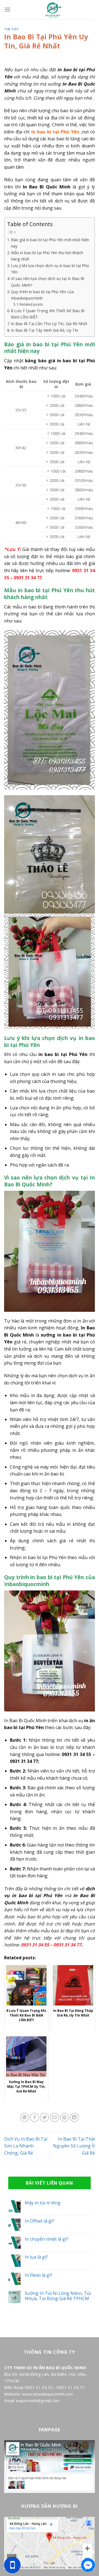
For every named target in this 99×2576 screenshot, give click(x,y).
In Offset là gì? (39, 2221)
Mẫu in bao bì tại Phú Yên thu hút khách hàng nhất (47, 256)
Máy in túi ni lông (43, 2203)
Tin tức (12, 29)
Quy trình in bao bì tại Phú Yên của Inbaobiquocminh (42, 295)
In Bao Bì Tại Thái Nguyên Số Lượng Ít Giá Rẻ (74, 2146)
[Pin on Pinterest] (64, 2117)
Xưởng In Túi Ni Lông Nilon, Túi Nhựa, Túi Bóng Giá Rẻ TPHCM (58, 2296)
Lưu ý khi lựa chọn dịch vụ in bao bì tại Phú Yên (50, 269)
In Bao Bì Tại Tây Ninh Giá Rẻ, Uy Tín (45, 330)
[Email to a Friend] (55, 2117)
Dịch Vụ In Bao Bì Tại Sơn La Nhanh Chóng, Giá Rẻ (26, 2146)
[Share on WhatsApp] (25, 2117)
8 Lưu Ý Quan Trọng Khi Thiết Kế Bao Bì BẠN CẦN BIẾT (48, 314)
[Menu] (7, 9)
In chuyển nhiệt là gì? (46, 2239)
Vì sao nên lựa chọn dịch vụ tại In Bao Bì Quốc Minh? (48, 282)
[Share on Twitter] (44, 2117)
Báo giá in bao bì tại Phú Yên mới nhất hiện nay (50, 243)
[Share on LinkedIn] (74, 2117)
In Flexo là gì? (38, 2275)
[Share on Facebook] (35, 2117)
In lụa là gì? (36, 2257)
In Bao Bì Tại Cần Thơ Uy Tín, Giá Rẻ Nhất (49, 324)
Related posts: (31, 304)
